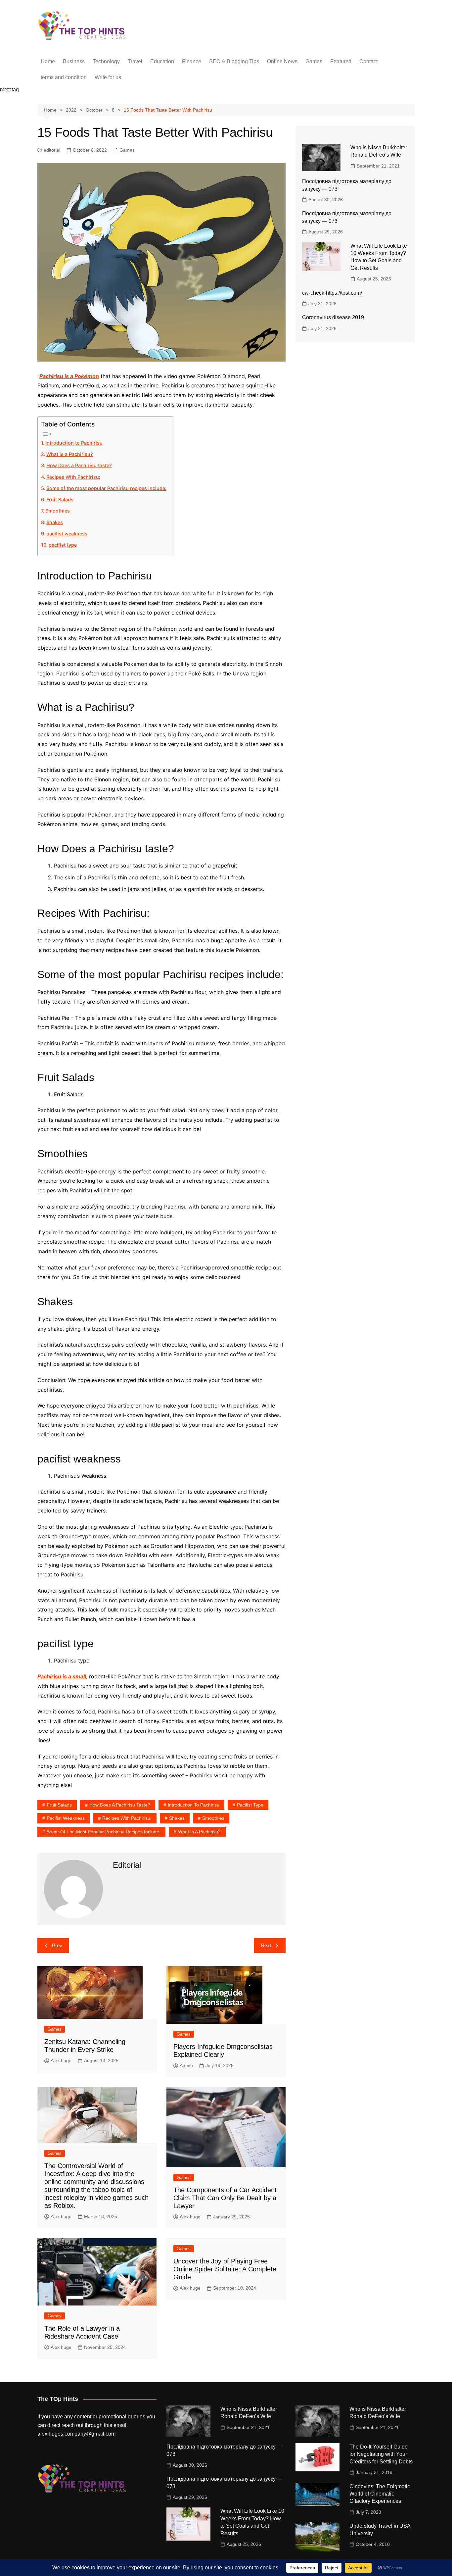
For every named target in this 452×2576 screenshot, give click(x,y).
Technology (106, 61)
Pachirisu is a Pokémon (69, 376)
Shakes (55, 522)
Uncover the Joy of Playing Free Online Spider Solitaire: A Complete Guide (225, 2269)
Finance (192, 61)
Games (314, 61)
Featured (341, 61)
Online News (282, 61)
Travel (135, 61)
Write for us (108, 77)
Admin (186, 2065)
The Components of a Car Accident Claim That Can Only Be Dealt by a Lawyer (225, 2198)
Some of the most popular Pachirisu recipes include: (106, 488)
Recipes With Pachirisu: (73, 477)
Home (48, 61)
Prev (57, 1945)
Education (162, 61)
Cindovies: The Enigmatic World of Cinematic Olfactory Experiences (380, 2494)
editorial (52, 150)
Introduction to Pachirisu (74, 443)
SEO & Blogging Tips (234, 61)
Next (266, 1945)
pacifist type (63, 545)
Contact (368, 61)
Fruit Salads (60, 499)
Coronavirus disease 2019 (333, 317)
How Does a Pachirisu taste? (79, 465)
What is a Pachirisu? (70, 454)
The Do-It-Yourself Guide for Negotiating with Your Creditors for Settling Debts (381, 2454)
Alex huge (61, 2060)
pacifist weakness (67, 534)
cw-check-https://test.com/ (332, 293)
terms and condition (64, 77)
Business (74, 61)
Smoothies (58, 511)
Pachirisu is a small (62, 1676)
